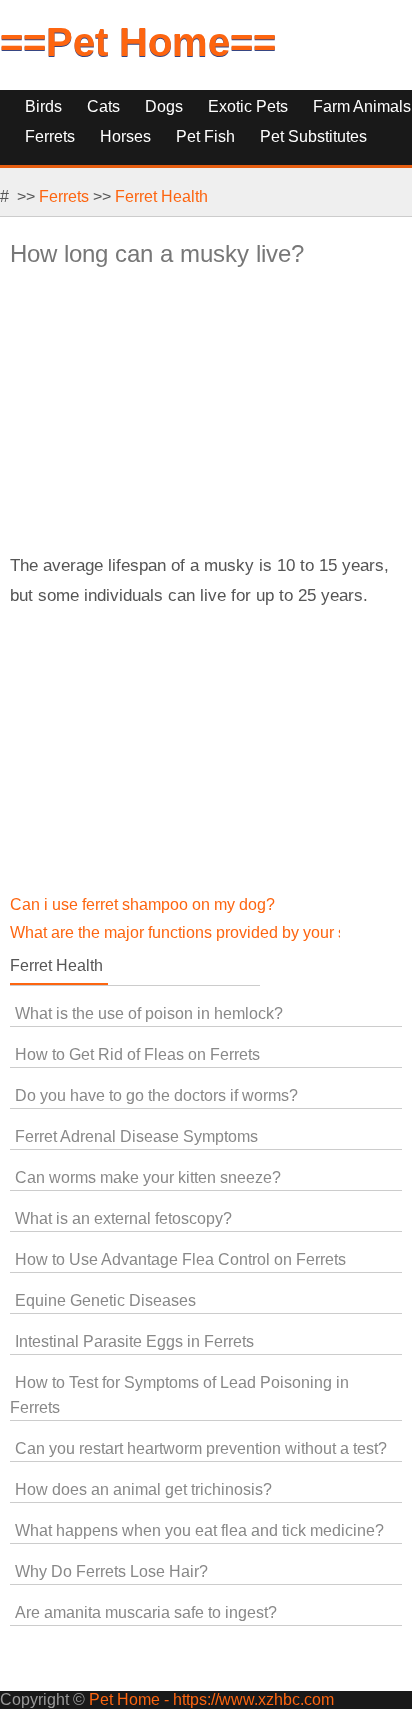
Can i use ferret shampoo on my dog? (142, 904)
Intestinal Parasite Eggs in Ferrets (134, 1341)
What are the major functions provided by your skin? (193, 932)
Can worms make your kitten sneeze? (148, 1177)
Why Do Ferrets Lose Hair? (111, 1571)
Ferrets (64, 196)
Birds (43, 106)
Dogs (164, 106)
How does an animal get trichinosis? (143, 1489)
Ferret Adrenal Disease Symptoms (136, 1136)
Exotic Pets (248, 106)
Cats (103, 106)
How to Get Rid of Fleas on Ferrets (137, 1054)
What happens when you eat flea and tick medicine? (199, 1530)
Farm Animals (362, 106)
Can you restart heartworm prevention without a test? (201, 1448)
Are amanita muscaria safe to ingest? (146, 1612)
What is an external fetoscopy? (123, 1218)
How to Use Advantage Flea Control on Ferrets (180, 1259)
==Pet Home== (138, 42)
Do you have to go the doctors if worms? (156, 1095)
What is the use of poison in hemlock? (149, 1013)
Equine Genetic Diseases (105, 1300)
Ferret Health (161, 196)
